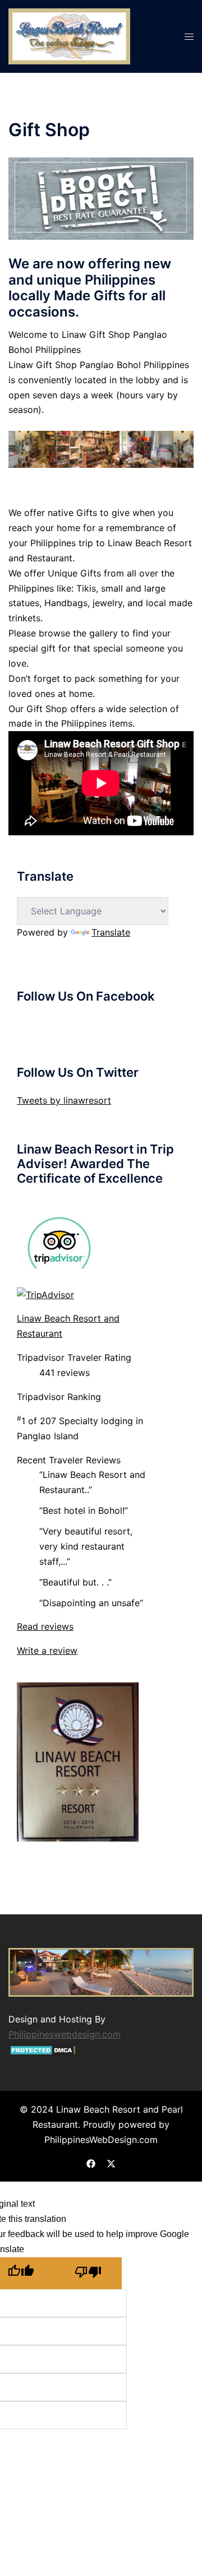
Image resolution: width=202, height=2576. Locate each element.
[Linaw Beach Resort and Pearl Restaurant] (69, 35)
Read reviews (45, 1626)
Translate (111, 932)
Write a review (47, 1650)
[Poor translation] (88, 2273)
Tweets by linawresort (64, 1100)
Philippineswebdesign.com (65, 2034)
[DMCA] (43, 2049)
